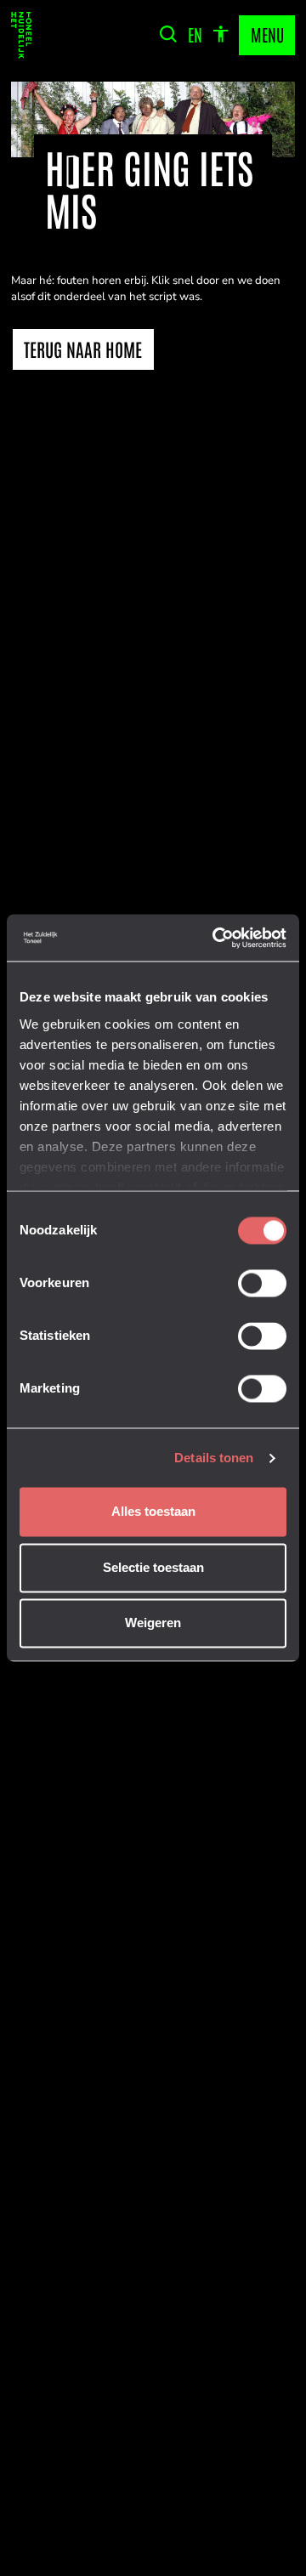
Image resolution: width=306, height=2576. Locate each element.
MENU (267, 34)
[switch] (262, 1284)
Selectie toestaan (153, 1567)
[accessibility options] (221, 35)
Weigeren (153, 1623)
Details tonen (214, 1458)
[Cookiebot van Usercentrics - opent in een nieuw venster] (217, 937)
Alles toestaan (153, 1512)
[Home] (21, 35)
